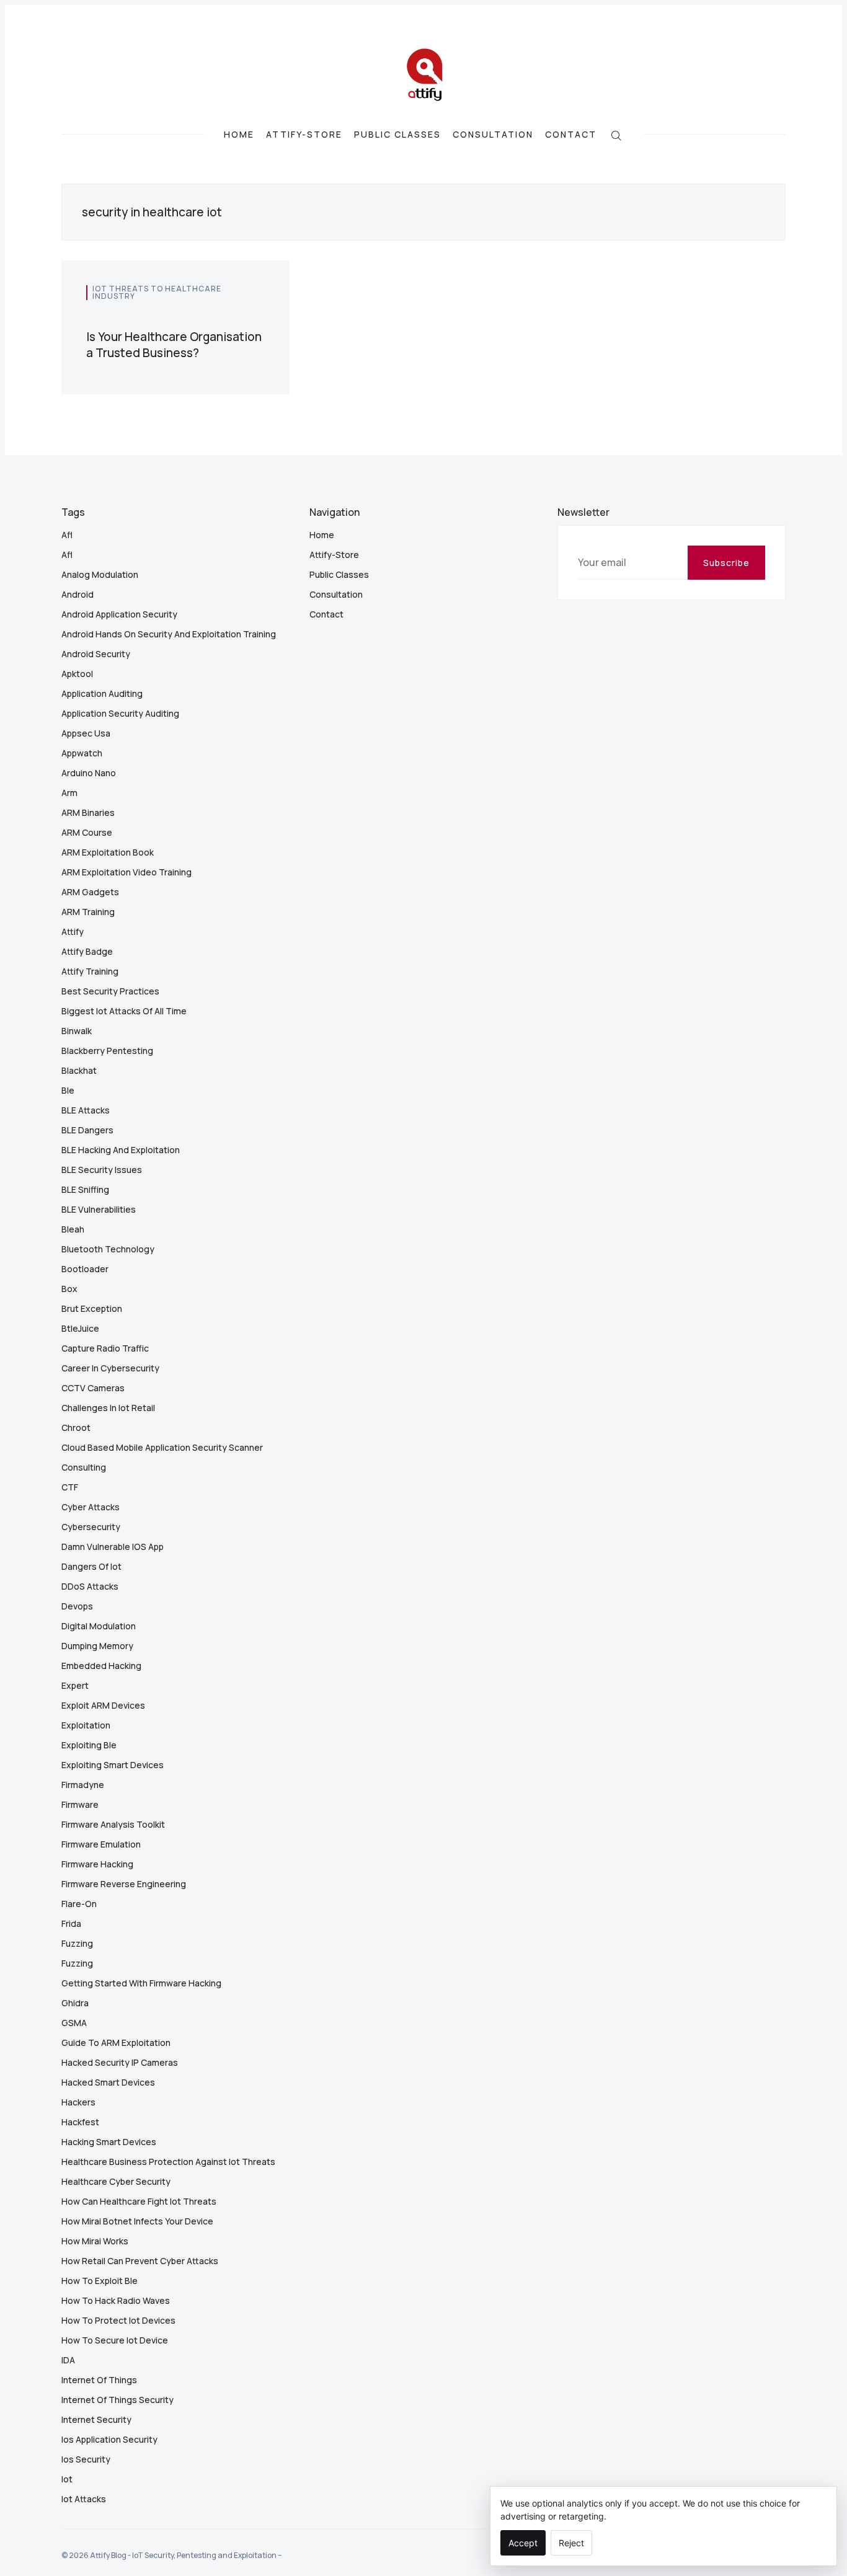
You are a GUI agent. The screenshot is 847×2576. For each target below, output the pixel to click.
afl (67, 535)
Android (78, 594)
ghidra (75, 2003)
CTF (70, 1487)
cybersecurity (91, 1527)
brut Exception (92, 1308)
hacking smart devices (109, 2142)
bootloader (85, 1269)
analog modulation (100, 574)
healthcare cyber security (116, 2181)
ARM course (87, 832)
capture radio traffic (105, 1348)
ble (68, 1090)
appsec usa (86, 733)
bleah (73, 1229)
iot (67, 2479)
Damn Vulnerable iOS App (113, 1547)
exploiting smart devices (113, 1765)
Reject (571, 2543)
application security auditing (120, 713)
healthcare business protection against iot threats (168, 2162)
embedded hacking (101, 1666)
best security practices (110, 991)
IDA (68, 2360)
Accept (523, 2543)
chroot (76, 1427)
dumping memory (97, 1646)
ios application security (109, 2439)
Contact (571, 135)
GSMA (74, 2023)
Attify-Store (304, 135)
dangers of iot (91, 1566)
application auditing (102, 693)
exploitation (86, 1725)
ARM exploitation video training (126, 872)
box (69, 1289)
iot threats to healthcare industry (157, 292)
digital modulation (99, 1626)
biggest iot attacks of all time (124, 1011)
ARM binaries (88, 812)
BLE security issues (102, 1170)
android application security (119, 614)
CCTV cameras (93, 1388)
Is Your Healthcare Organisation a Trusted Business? (174, 345)
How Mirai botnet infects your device (137, 2221)
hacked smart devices (108, 2082)
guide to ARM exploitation (116, 2043)
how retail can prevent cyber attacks (140, 2261)
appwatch (82, 753)
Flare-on (79, 1904)
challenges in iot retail (108, 1408)
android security (96, 654)
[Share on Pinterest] (261, 316)
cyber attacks (91, 1507)
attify (73, 932)
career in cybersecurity (110, 1368)
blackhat (79, 1070)
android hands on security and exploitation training (169, 634)
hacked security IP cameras (120, 2062)
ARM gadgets (90, 892)
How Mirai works (95, 2241)
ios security (86, 2459)
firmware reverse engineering (124, 1884)
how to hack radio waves (116, 2300)
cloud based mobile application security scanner (162, 1447)
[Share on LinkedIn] (248, 316)
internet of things (99, 2380)
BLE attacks (86, 1110)
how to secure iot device (115, 2340)
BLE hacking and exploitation (121, 1150)
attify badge (87, 951)
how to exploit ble (100, 2281)
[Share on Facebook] (233, 316)
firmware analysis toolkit (113, 1824)
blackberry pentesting (107, 1051)
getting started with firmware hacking (141, 1983)
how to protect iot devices (118, 2320)
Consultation (493, 135)
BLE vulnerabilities (99, 1209)
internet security (96, 2419)
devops (77, 1606)
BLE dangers (87, 1130)
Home (239, 135)
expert (75, 1685)
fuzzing (77, 1943)
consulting (84, 1467)
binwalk (77, 1031)
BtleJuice (80, 1328)
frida (71, 1923)
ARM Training (88, 912)
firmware (80, 1804)
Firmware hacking (97, 1864)
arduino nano (89, 773)
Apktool (77, 674)
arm (69, 793)
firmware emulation (101, 1844)
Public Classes (397, 135)
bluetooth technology (108, 1249)
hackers (78, 2102)
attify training (90, 971)
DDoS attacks (90, 1586)
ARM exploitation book (108, 852)
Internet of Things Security (118, 2400)
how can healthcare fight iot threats (139, 2201)
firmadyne (83, 1785)
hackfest (80, 2122)
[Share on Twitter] (219, 316)
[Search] (616, 134)
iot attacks (84, 2499)
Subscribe (726, 563)
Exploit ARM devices (103, 1705)
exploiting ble (89, 1745)
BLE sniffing (85, 1189)
